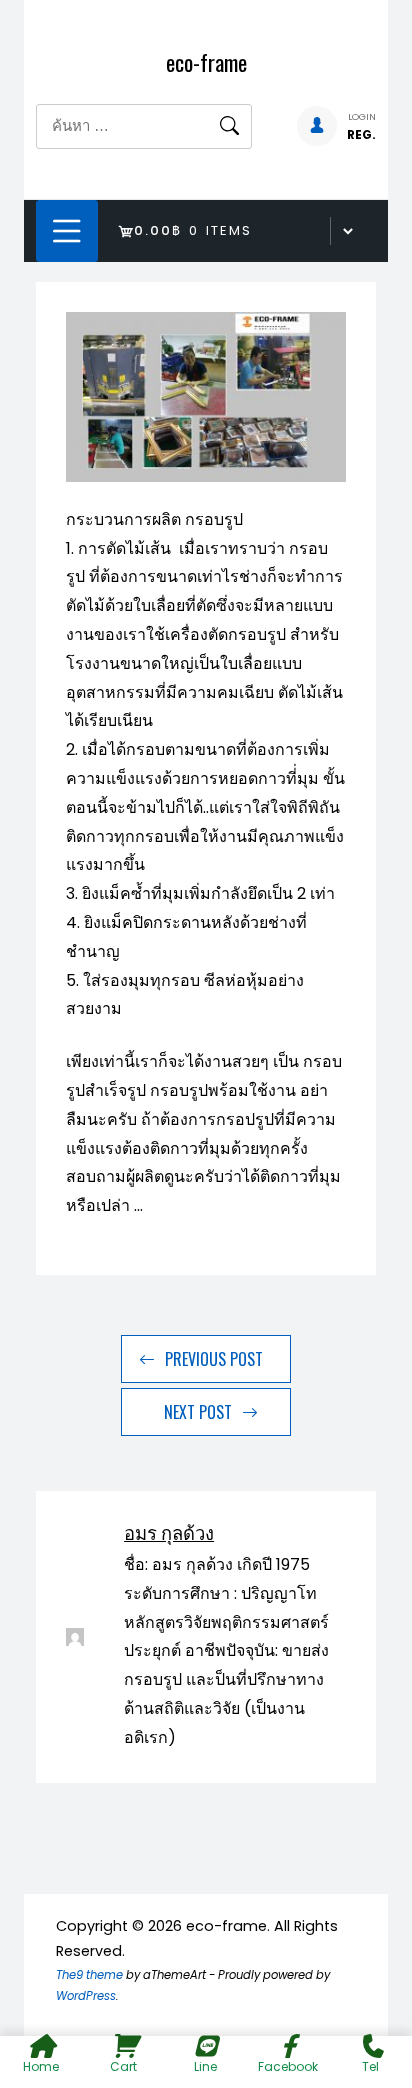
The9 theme (89, 1975)
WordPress (86, 1996)
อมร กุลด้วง (169, 1531)
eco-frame (206, 62)
